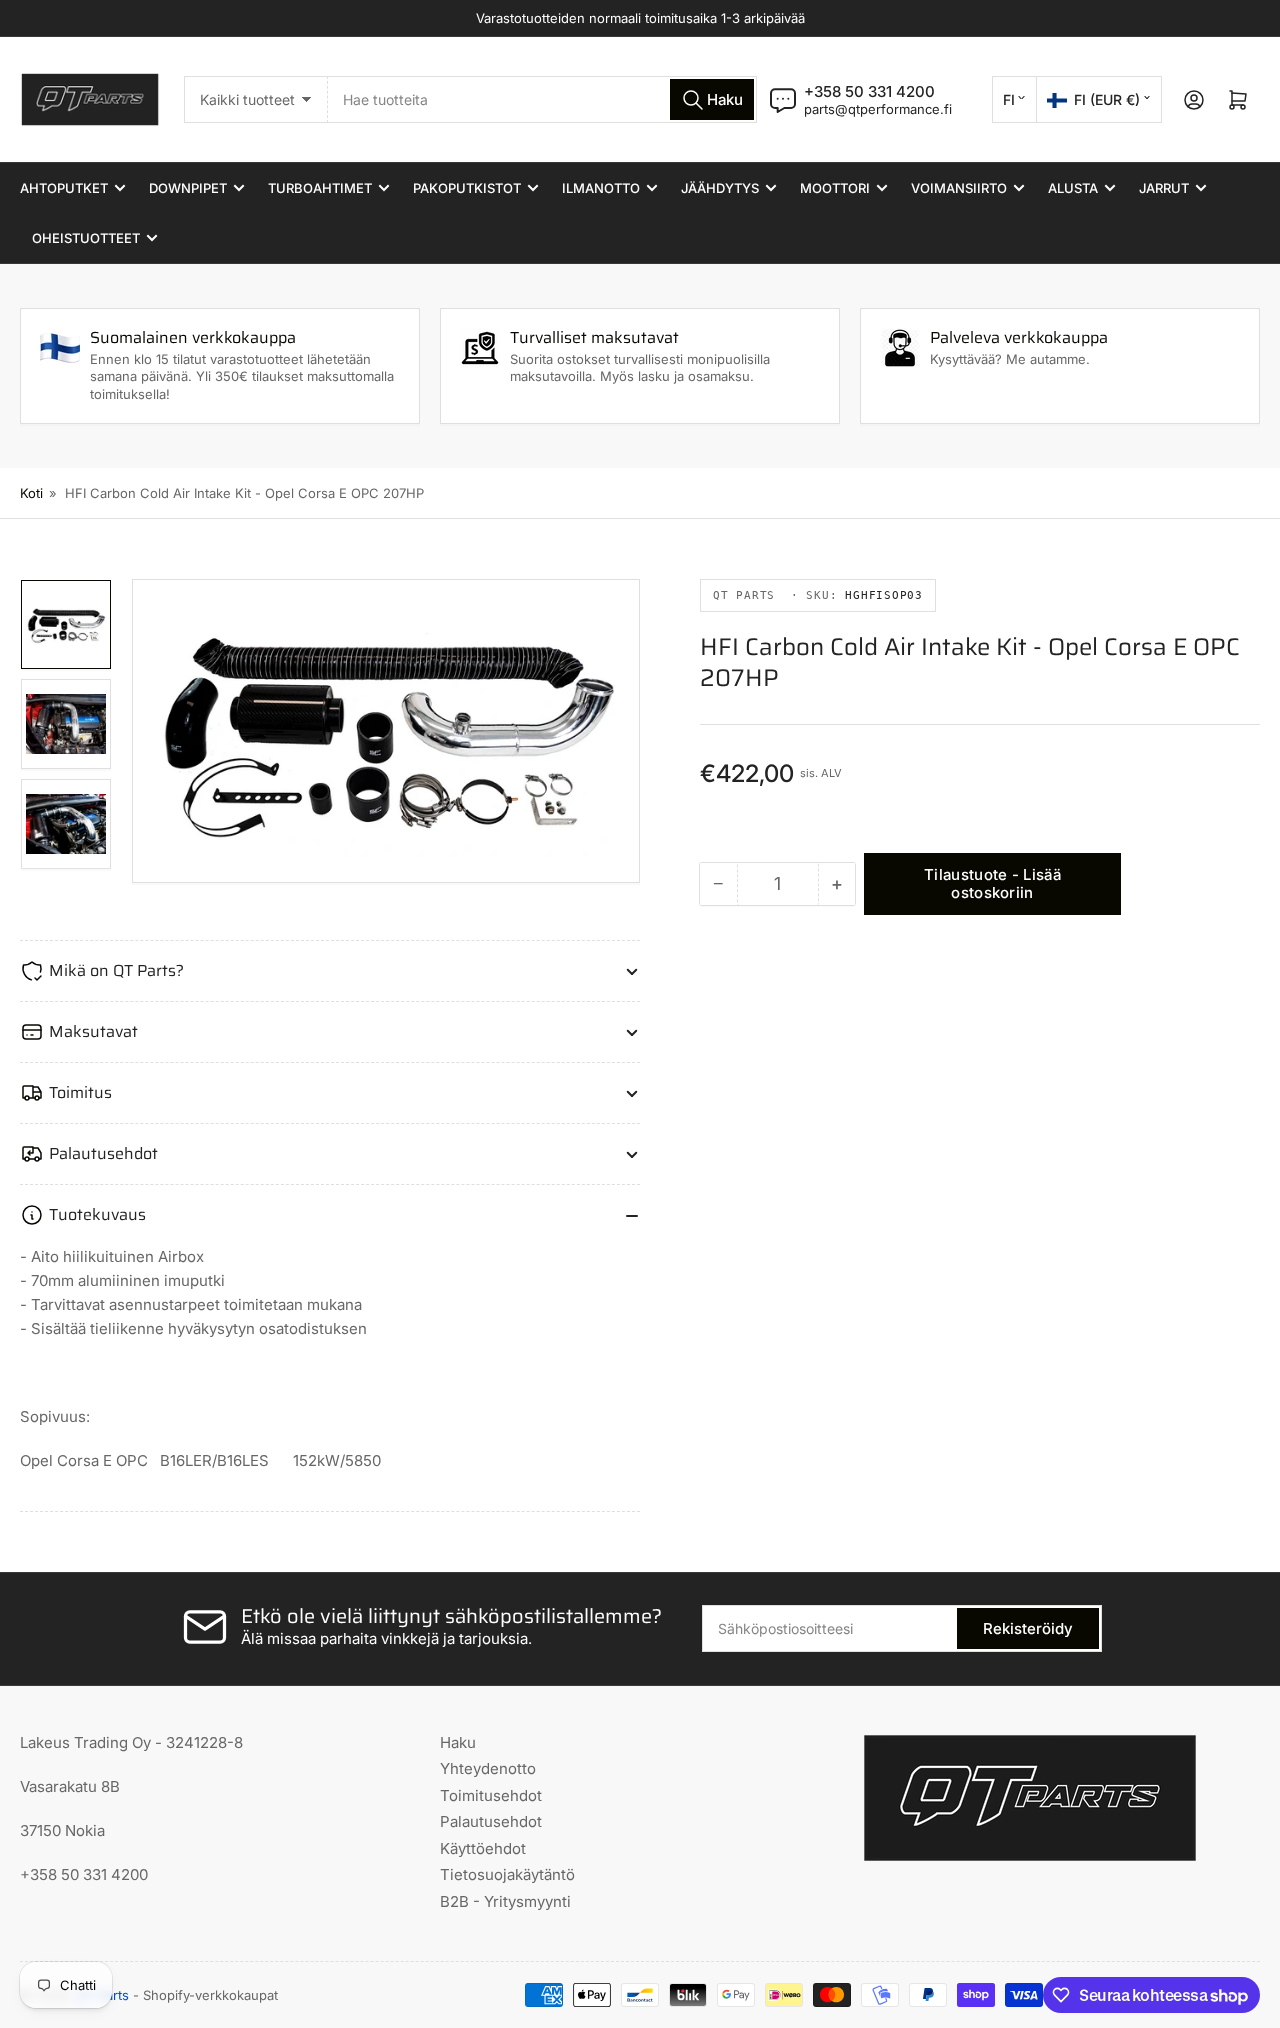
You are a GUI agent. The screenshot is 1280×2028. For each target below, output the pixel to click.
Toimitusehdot (491, 1795)
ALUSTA (1073, 188)
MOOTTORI (835, 188)
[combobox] (542, 99)
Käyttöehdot (483, 1848)
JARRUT (1164, 188)
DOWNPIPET (188, 188)
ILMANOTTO (601, 188)
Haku (458, 1742)
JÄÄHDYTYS (720, 188)
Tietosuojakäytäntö (507, 1874)
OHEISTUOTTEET (86, 238)
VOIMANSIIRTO (959, 188)
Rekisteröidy (1028, 1628)
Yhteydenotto (488, 1768)
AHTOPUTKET (64, 188)
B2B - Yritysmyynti (505, 1901)
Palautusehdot (491, 1821)
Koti (31, 493)
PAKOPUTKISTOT (467, 188)
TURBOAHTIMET (320, 188)
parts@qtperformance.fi (878, 109)
